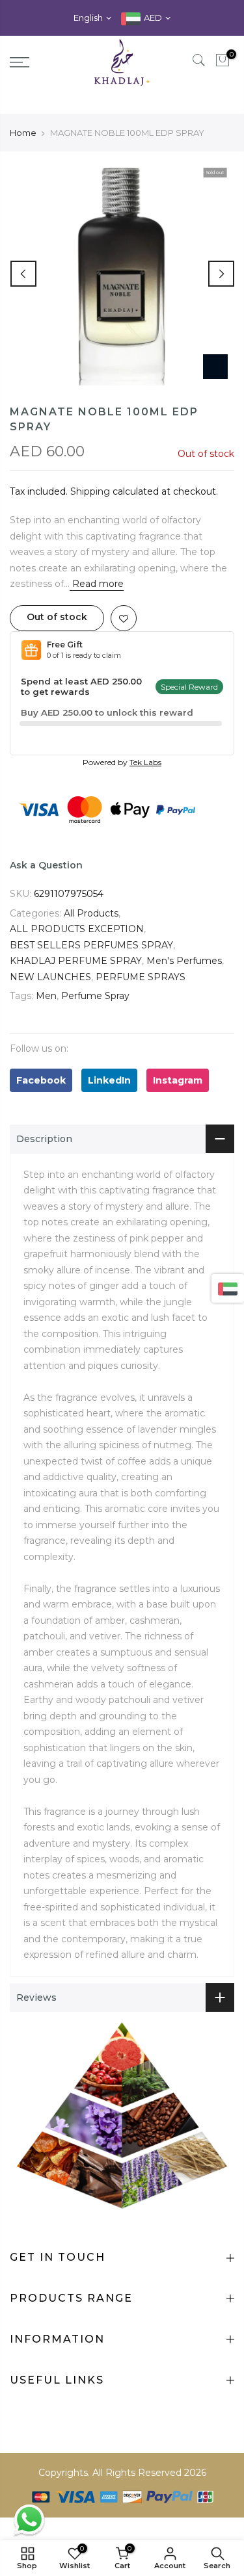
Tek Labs (145, 784)
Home (23, 154)
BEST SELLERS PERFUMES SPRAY (91, 967)
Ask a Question (46, 887)
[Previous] (23, 295)
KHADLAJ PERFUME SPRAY (76, 983)
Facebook (41, 1102)
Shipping (90, 513)
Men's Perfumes (184, 983)
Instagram (178, 1102)
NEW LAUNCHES (50, 998)
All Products (91, 935)
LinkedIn (109, 1102)
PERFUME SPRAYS (141, 998)
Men (46, 1018)
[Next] (221, 295)
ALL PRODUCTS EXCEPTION (77, 951)
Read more (97, 606)
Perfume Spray (95, 1018)
